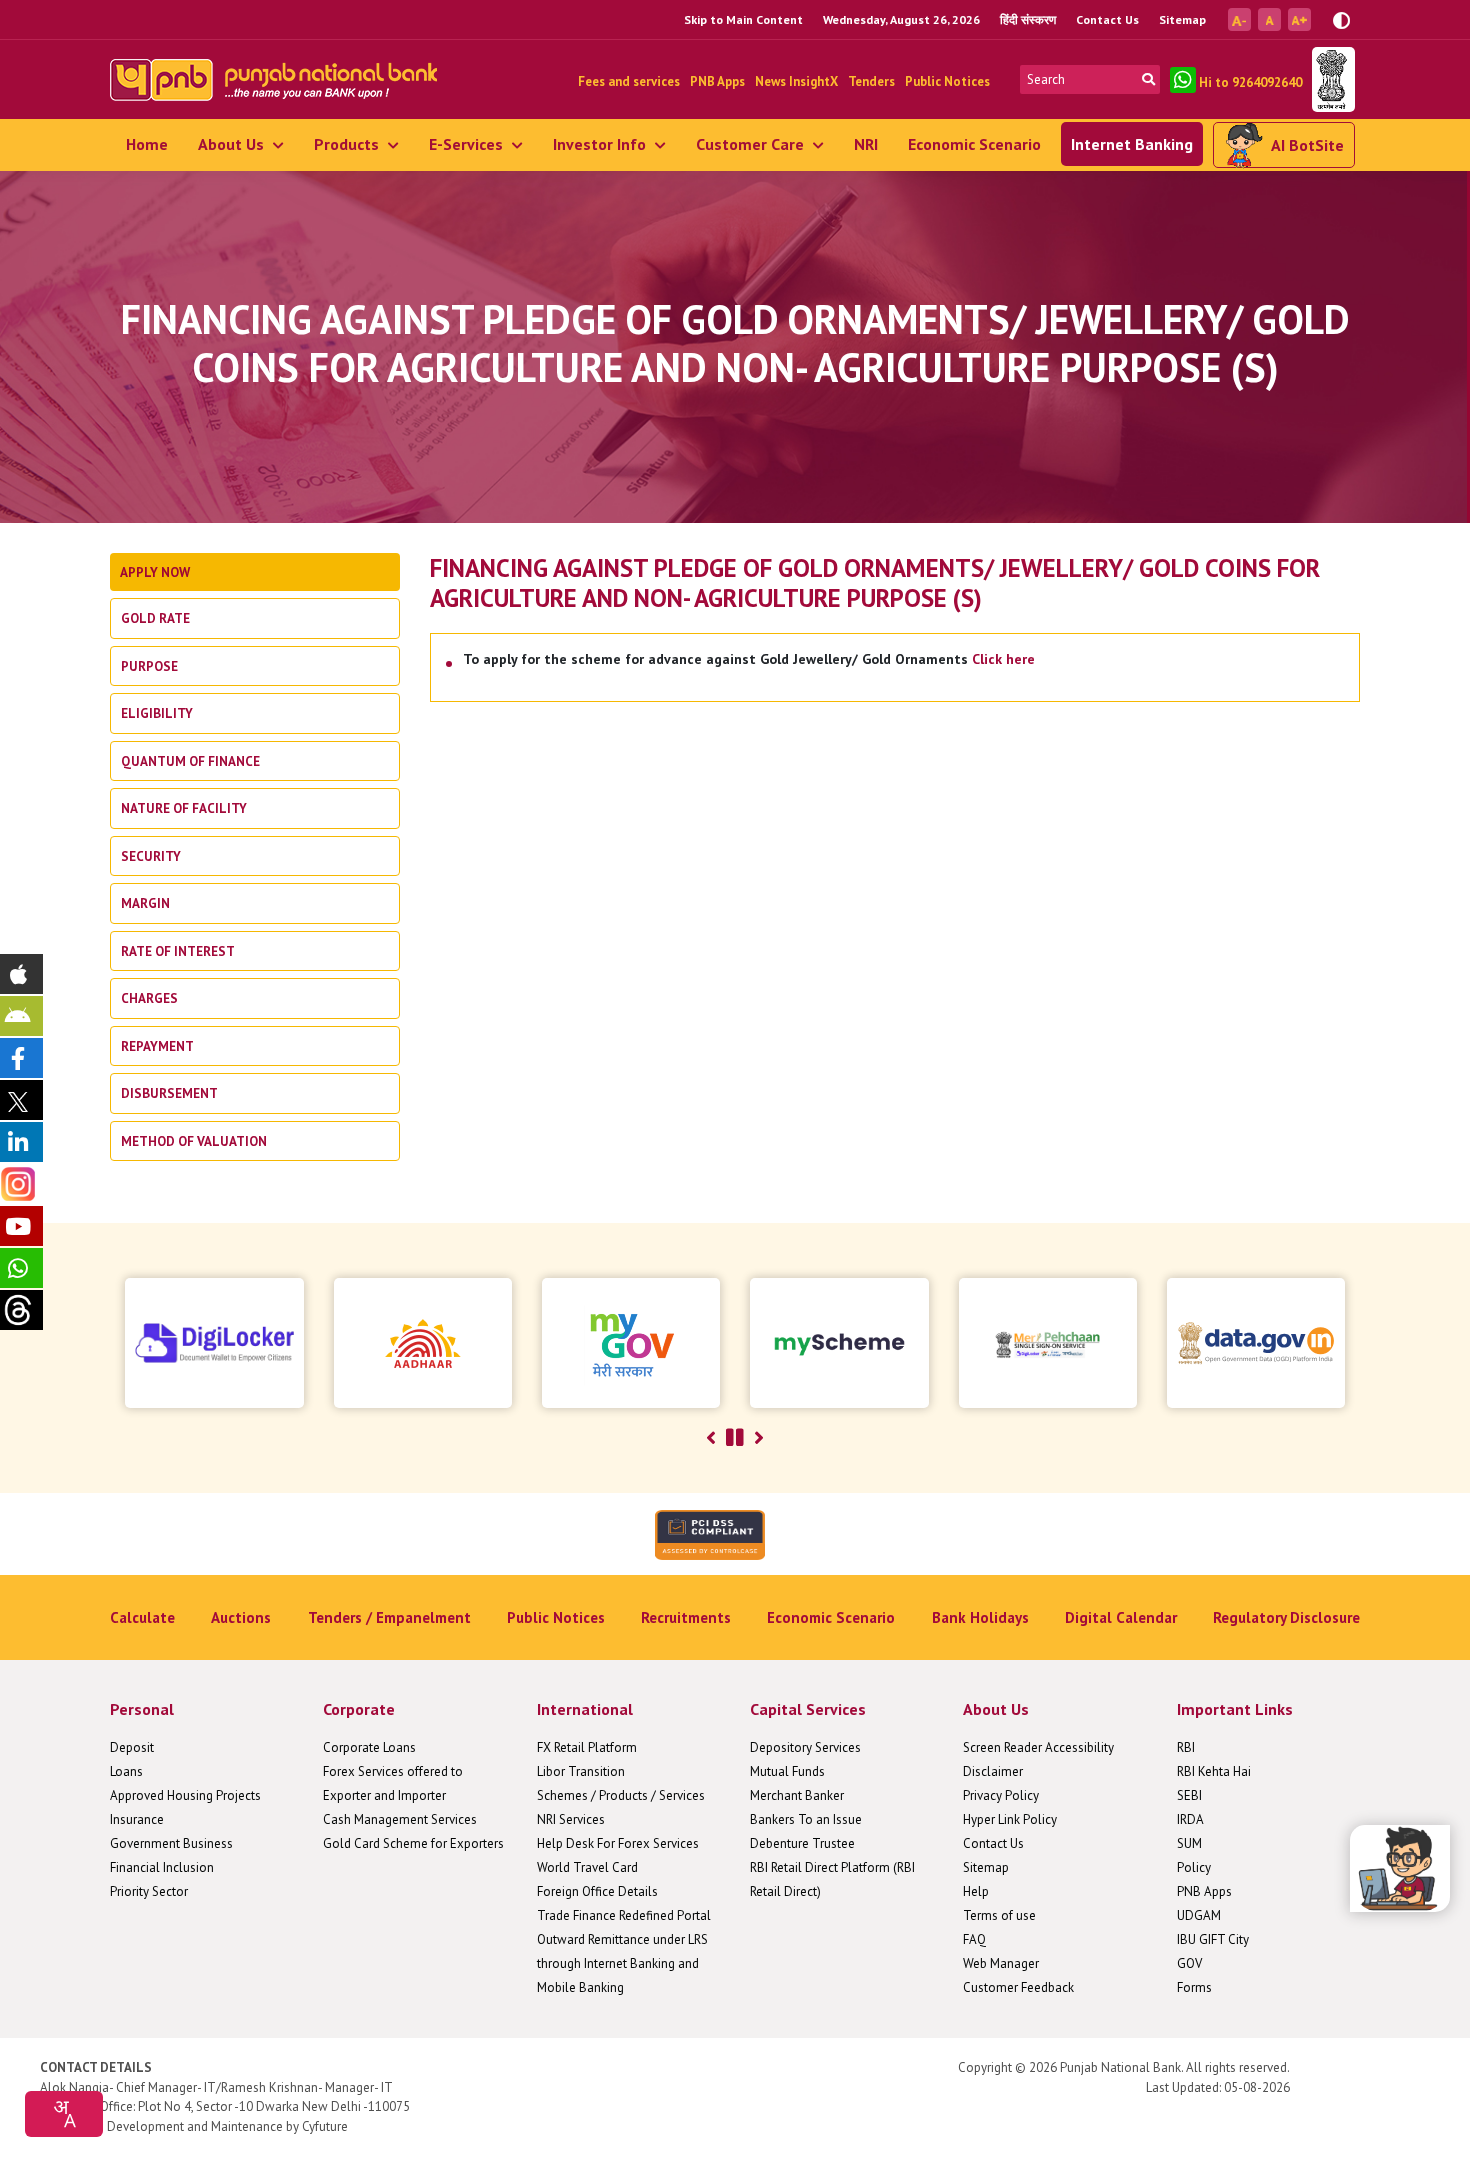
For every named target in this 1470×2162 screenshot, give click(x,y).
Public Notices (947, 81)
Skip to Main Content (743, 19)
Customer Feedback (1018, 1987)
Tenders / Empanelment (389, 1617)
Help (976, 1891)
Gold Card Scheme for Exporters (413, 1843)
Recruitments (686, 1617)
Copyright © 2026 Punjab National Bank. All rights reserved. (1124, 2067)
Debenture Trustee (802, 1843)
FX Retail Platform (587, 1747)
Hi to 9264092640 (1249, 82)
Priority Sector (149, 1891)
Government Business (171, 1843)
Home (147, 144)
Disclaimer (993, 1771)
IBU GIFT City (1213, 1939)
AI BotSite (1307, 145)
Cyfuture (325, 2126)
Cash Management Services (400, 1819)
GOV (1189, 1963)
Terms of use (999, 1915)
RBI (1186, 1747)
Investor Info (601, 144)
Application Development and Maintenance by (169, 2126)
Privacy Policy (1001, 1795)
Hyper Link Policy (1010, 1819)
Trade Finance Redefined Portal (624, 1915)
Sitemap (1182, 19)
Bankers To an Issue (806, 1819)
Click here (1003, 659)
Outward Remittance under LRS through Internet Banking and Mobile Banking (622, 1963)
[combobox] (64, 2114)
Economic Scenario (974, 144)
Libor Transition (581, 1771)
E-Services (468, 144)
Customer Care (752, 144)
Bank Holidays (980, 1617)
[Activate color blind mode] (1341, 18)
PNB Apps (717, 81)
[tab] (255, 572)
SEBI (1189, 1795)
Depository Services (805, 1747)
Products (348, 144)
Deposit (132, 1747)
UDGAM (1199, 1915)
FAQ (974, 1939)
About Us (233, 144)
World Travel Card (587, 1867)
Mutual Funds (787, 1771)
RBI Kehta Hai (1214, 1771)
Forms (1194, 1987)
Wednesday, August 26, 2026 (901, 19)
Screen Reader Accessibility (1038, 1747)
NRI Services (571, 1819)
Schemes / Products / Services (621, 1795)
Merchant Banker (797, 1795)
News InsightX (796, 81)
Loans (126, 1771)
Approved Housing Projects (185, 1795)
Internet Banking (1132, 144)
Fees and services (629, 81)
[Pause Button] (735, 1438)
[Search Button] (1148, 79)
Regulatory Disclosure (1286, 1617)
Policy (1194, 1867)
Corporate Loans (369, 1747)
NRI (866, 144)
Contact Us (1107, 19)
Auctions (241, 1617)
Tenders (871, 81)
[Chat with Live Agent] (1400, 1868)
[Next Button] (759, 1438)
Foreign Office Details (597, 1891)
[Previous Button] (711, 1438)
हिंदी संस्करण (1028, 19)
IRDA (1190, 1819)
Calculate (142, 1617)
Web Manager (1001, 1963)
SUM (1189, 1843)
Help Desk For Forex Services (618, 1843)
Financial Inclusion (162, 1867)
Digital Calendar (1121, 1617)
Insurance (137, 1819)
